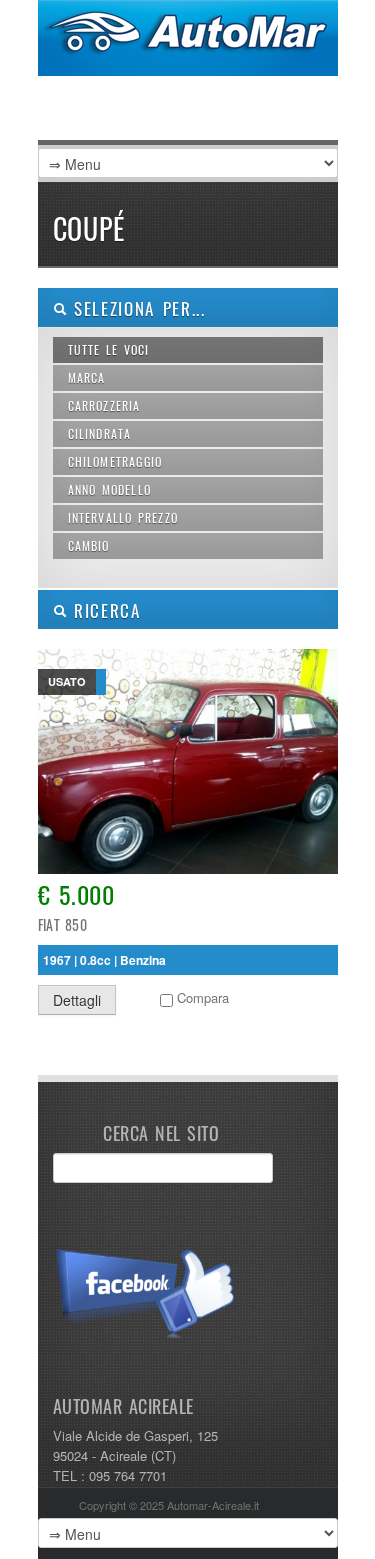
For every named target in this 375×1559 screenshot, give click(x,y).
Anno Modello (110, 489)
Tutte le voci (109, 349)
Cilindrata (100, 433)
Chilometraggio (115, 461)
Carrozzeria (104, 405)
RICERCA (104, 610)
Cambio (89, 545)
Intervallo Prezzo (123, 517)
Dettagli (77, 1000)
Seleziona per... (136, 308)
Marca (87, 377)
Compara (203, 997)
